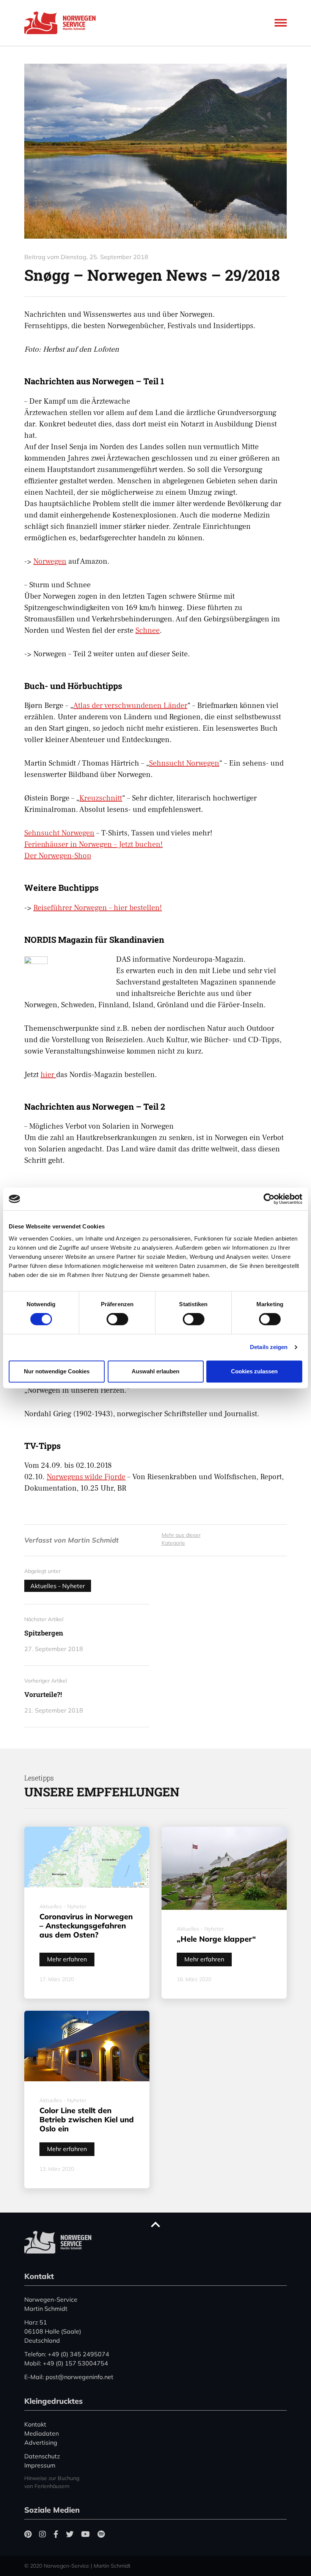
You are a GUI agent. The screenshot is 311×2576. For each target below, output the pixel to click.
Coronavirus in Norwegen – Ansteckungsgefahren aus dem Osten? (86, 1926)
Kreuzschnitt (101, 798)
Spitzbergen (44, 1633)
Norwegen (50, 561)
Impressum (40, 2465)
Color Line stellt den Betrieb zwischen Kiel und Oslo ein (87, 2119)
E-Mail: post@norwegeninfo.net (69, 2377)
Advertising (41, 2442)
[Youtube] (86, 2534)
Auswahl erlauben (155, 1371)
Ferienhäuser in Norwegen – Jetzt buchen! (93, 845)
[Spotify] (101, 2534)
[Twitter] (70, 2534)
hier (48, 1075)
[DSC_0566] (155, 151)
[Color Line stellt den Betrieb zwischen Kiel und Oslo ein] (87, 2046)
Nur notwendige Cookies (57, 1371)
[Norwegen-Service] (62, 23)
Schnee (148, 631)
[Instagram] (42, 2534)
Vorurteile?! (43, 1694)
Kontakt (35, 2424)
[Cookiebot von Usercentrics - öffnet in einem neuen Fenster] (269, 1199)
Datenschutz (42, 2456)
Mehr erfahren (67, 1959)
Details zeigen (269, 1347)
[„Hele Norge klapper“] (224, 1868)
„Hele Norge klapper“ (216, 1939)
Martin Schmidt (93, 1540)
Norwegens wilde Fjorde (86, 1477)
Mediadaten (42, 2433)
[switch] (117, 1319)
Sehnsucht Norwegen (184, 763)
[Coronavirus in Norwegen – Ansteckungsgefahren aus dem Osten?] (87, 1857)
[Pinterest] (28, 2534)
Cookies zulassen (254, 1371)
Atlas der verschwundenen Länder (130, 706)
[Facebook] (56, 2534)
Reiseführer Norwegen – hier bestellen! (98, 908)
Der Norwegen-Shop (58, 856)
